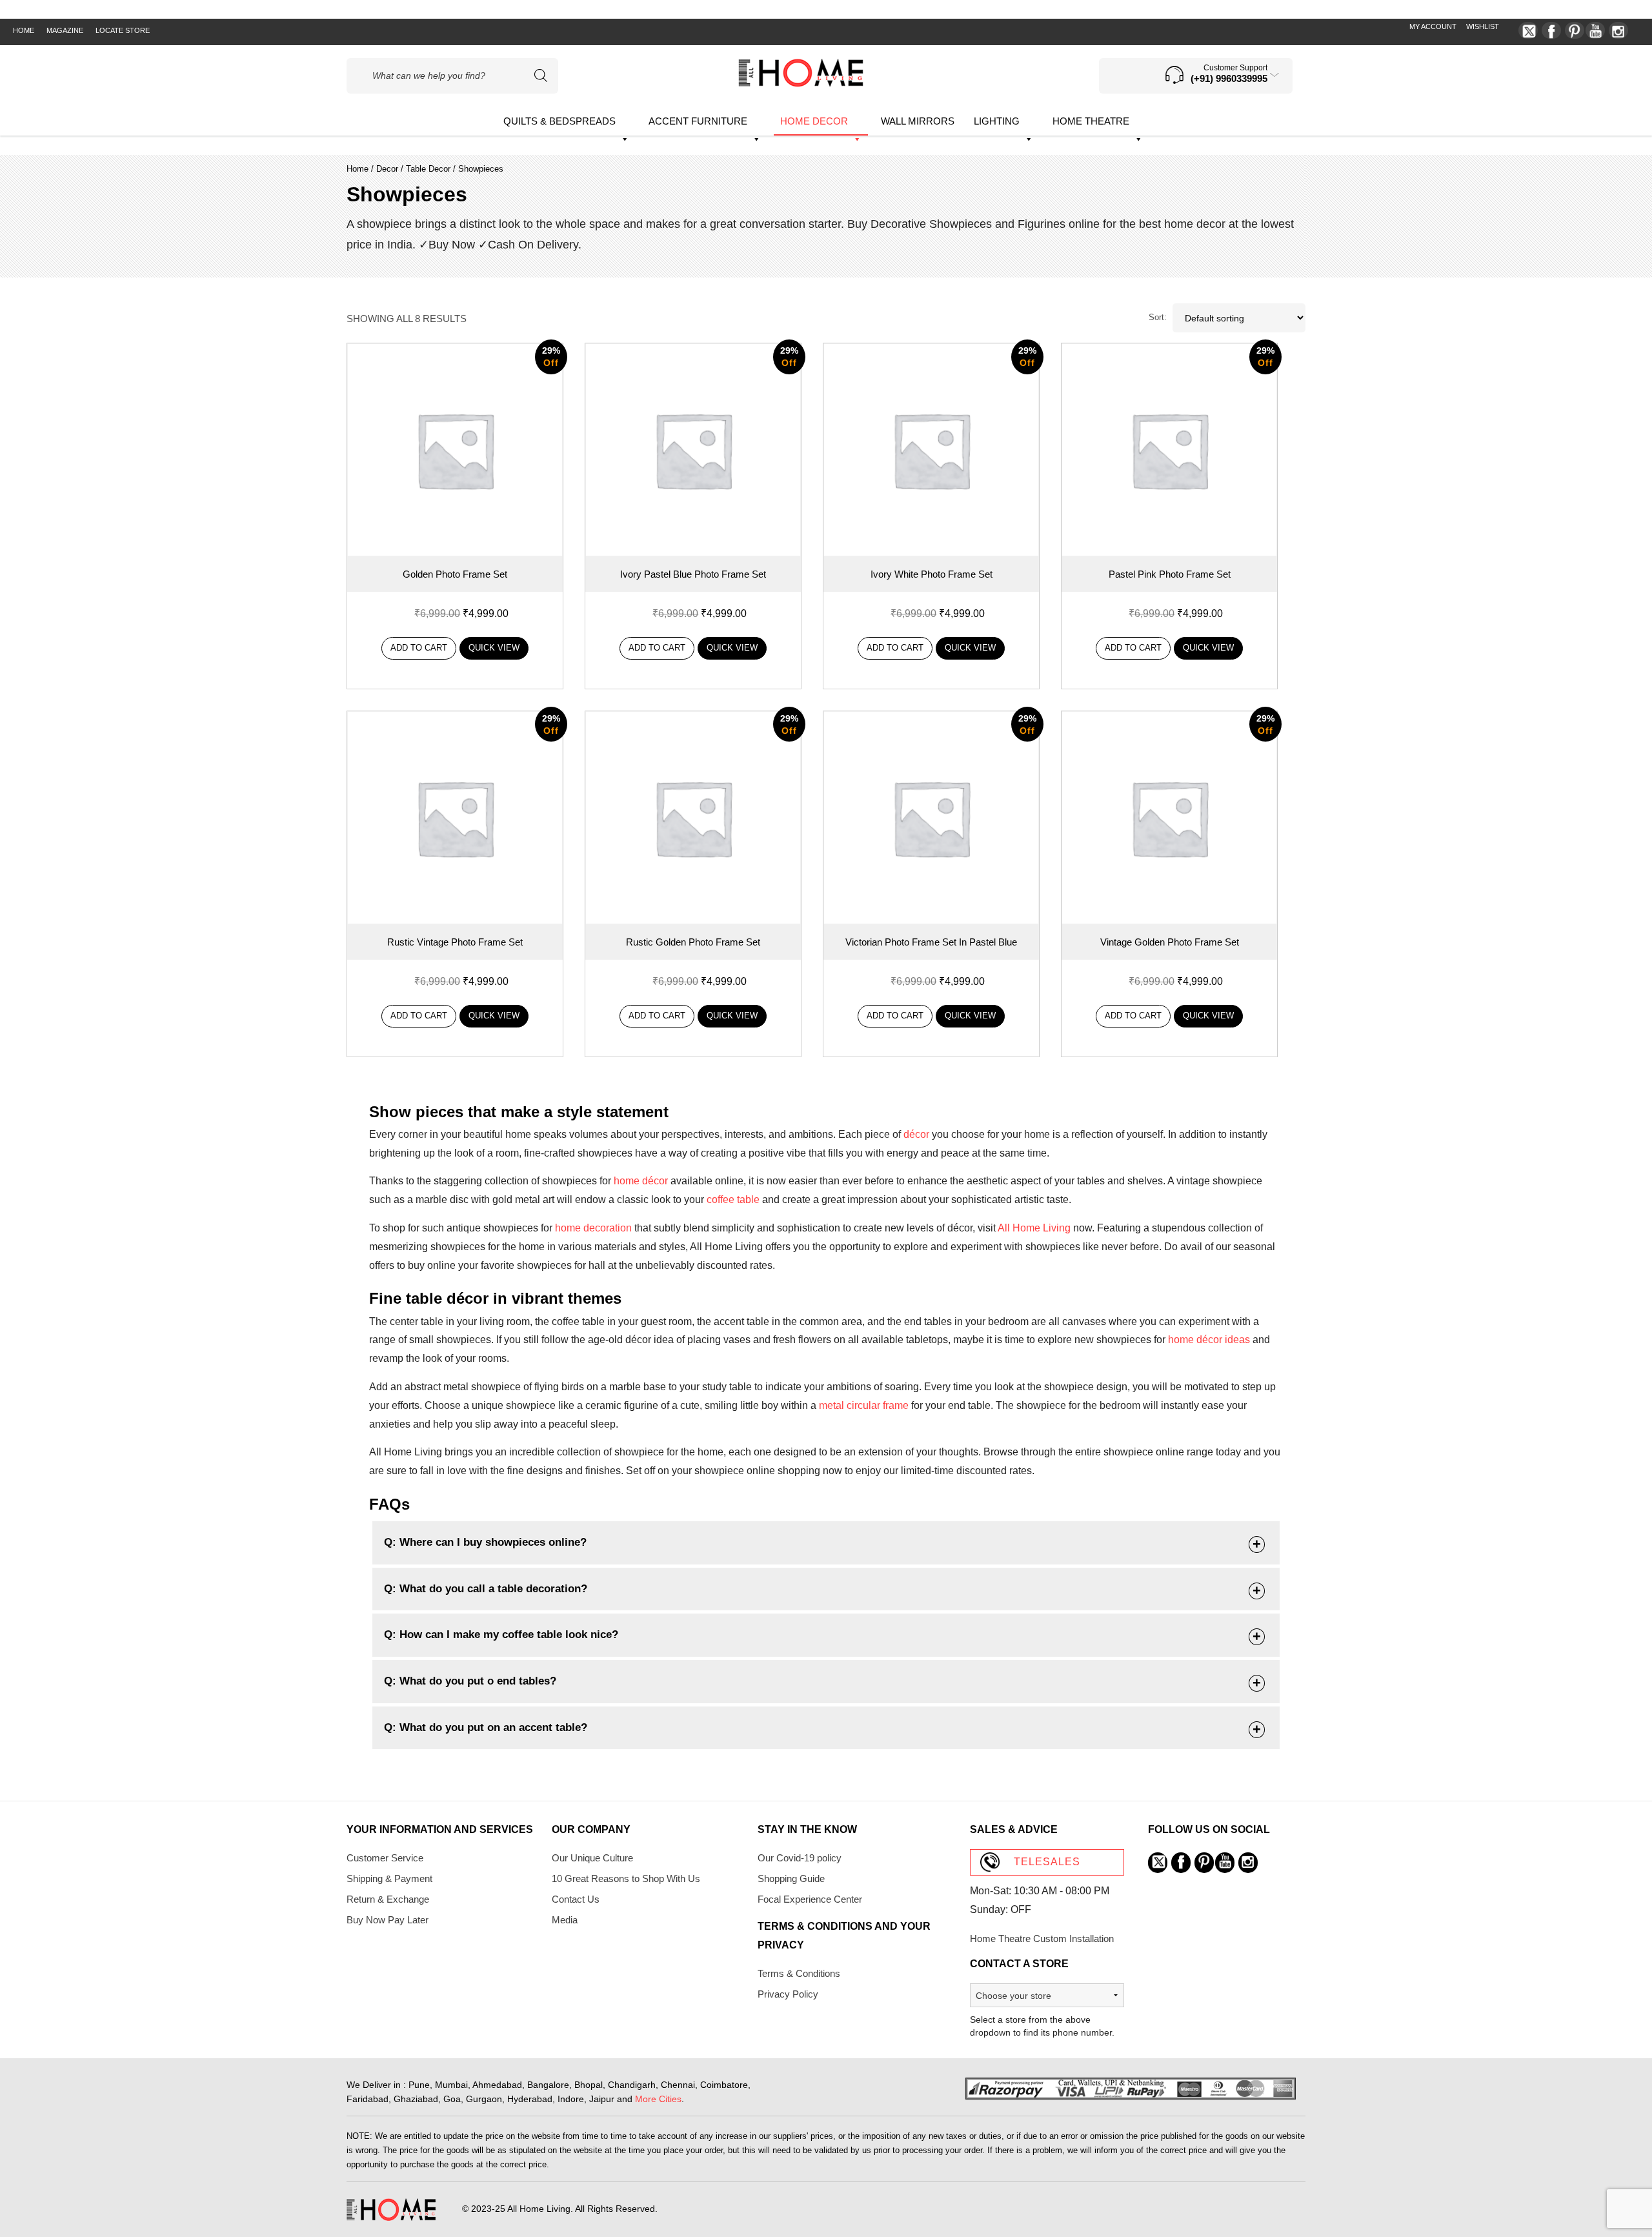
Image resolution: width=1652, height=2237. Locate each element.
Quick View (494, 648)
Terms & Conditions (799, 1973)
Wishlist (1483, 26)
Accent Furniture (698, 121)
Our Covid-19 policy (800, 1858)
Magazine (65, 30)
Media (565, 1920)
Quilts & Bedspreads (559, 121)
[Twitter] (1528, 30)
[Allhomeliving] (801, 84)
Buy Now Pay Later (388, 1920)
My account (1433, 26)
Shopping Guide (791, 1878)
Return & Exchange (388, 1899)
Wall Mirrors (918, 121)
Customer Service (385, 1858)
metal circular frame (864, 1405)
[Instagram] (1618, 30)
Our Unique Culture (592, 1858)
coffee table (733, 1199)
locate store (123, 30)
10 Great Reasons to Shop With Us (626, 1878)
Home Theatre (1091, 121)
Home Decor (814, 121)
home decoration (593, 1228)
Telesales (1047, 1862)
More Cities (658, 2099)
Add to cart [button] (419, 648)
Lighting (997, 121)
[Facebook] (1551, 30)
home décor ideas (1209, 1340)
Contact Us (576, 1899)
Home (24, 30)
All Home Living (1034, 1228)
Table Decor (428, 169)
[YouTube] (1595, 30)
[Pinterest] (1575, 30)
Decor (387, 169)
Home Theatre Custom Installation (1042, 1938)
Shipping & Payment (389, 1878)
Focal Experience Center (810, 1899)
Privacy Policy (788, 1994)
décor (916, 1134)
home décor (641, 1181)
